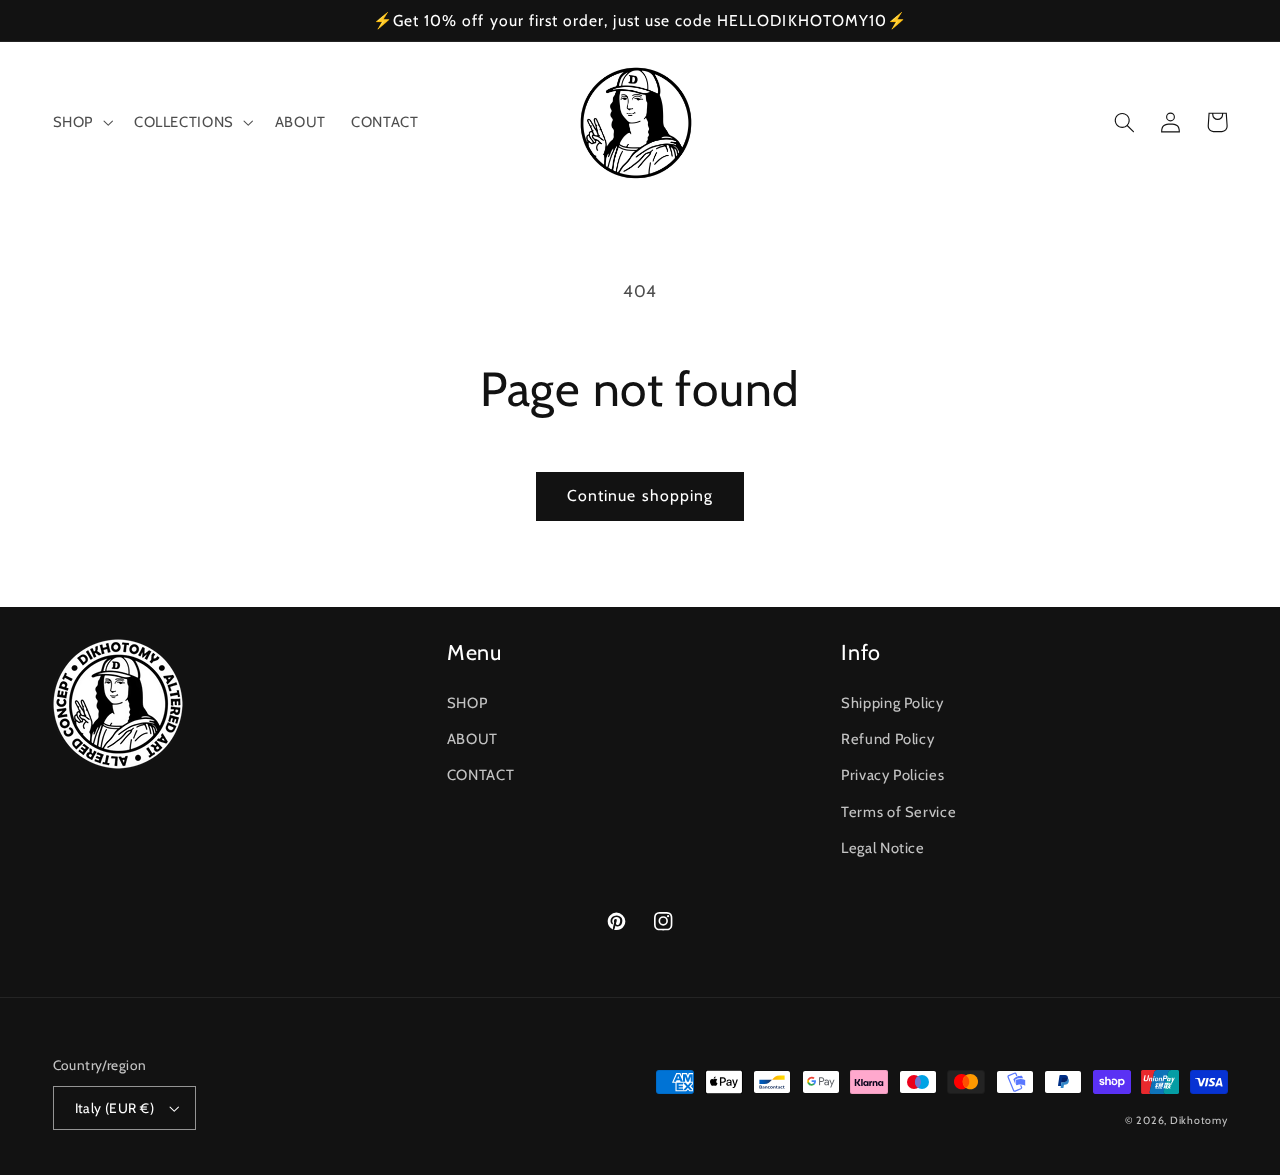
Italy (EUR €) (114, 1108)
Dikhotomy (1199, 1120)
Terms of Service (898, 812)
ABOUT (472, 739)
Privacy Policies (892, 775)
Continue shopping (640, 495)
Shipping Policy (892, 703)
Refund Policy (887, 739)
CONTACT (480, 775)
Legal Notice (883, 848)
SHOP (467, 703)
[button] (80, 123)
